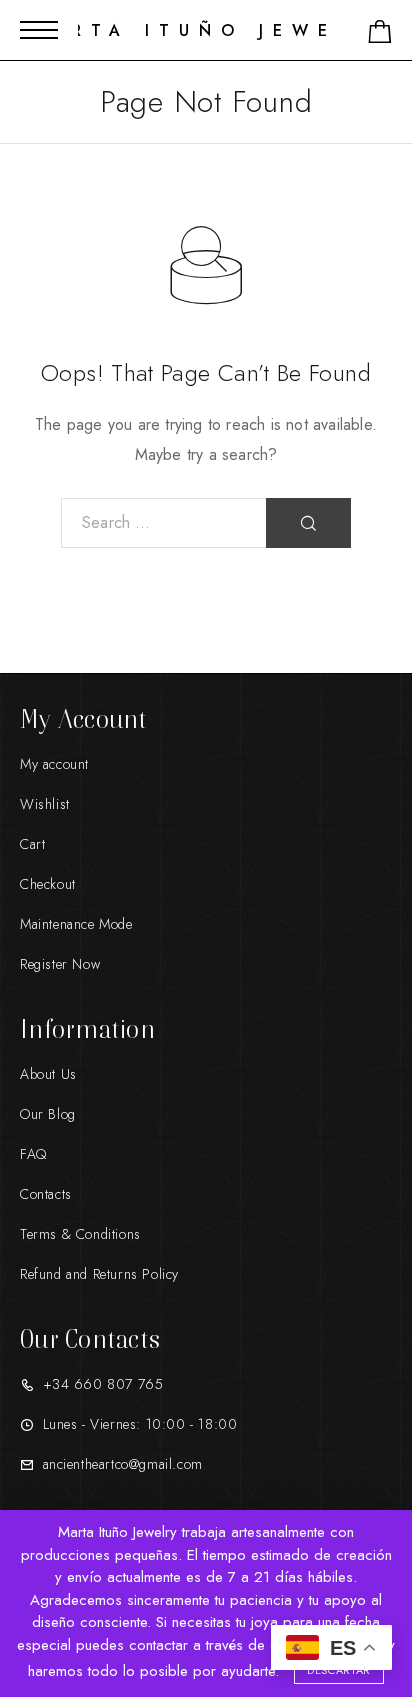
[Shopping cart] (380, 35)
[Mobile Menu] (39, 30)
